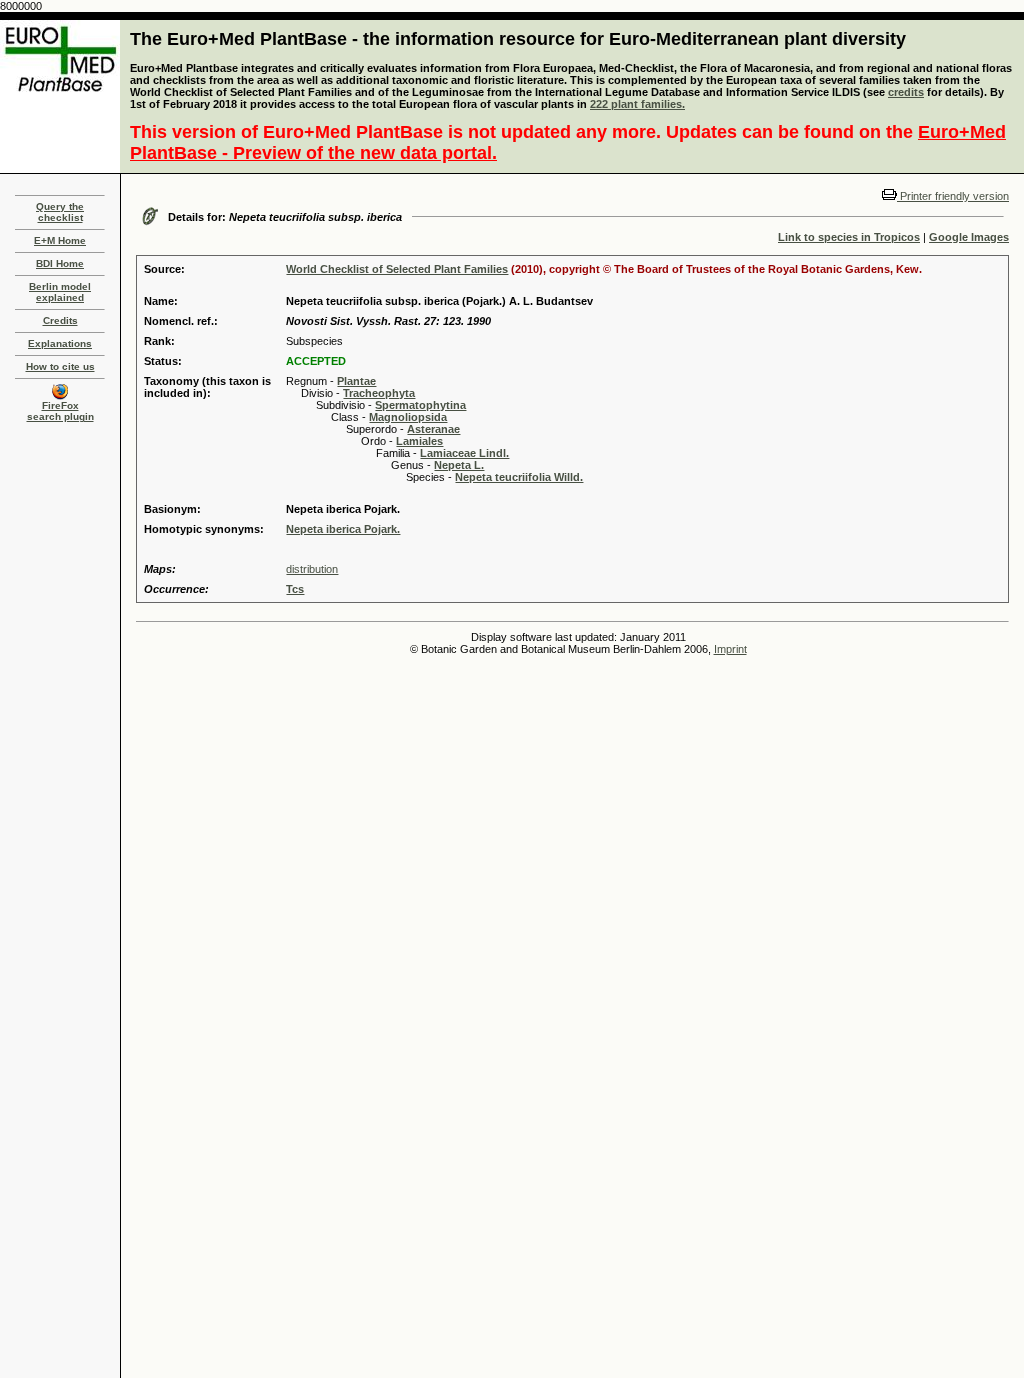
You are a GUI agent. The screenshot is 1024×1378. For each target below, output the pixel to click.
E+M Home (60, 240)
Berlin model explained (60, 292)
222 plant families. (637, 104)
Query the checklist (60, 212)
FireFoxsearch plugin (60, 411)
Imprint (730, 649)
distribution (312, 569)
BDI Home (60, 263)
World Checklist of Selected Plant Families (397, 269)
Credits (60, 320)
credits (906, 92)
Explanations (60, 343)
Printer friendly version (953, 196)
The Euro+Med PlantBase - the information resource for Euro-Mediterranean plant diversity (518, 39)
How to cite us (60, 366)
